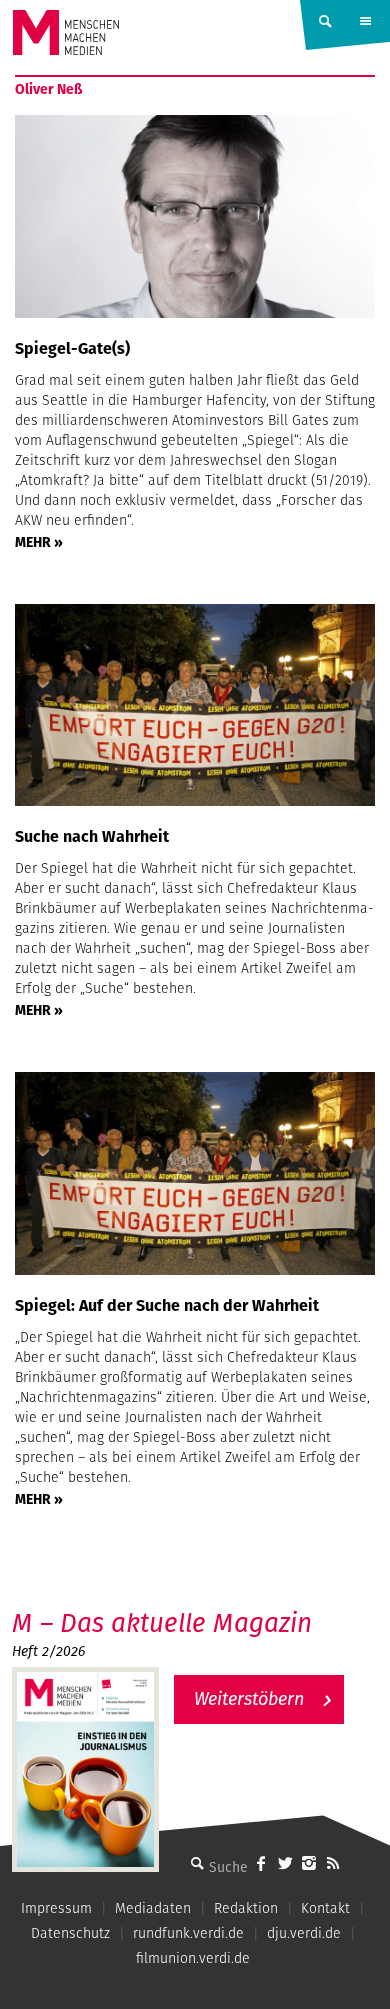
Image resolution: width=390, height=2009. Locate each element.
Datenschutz (70, 1933)
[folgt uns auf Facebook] (261, 1863)
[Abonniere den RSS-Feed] (333, 1863)
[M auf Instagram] (309, 1863)
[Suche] (197, 1863)
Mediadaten (153, 1908)
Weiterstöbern (249, 1698)
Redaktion (246, 1908)
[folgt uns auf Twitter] (285, 1863)
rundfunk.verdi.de (188, 1933)
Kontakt (325, 1908)
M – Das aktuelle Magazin (162, 1622)
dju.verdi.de (304, 1933)
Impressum (56, 1908)
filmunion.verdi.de (193, 1958)
